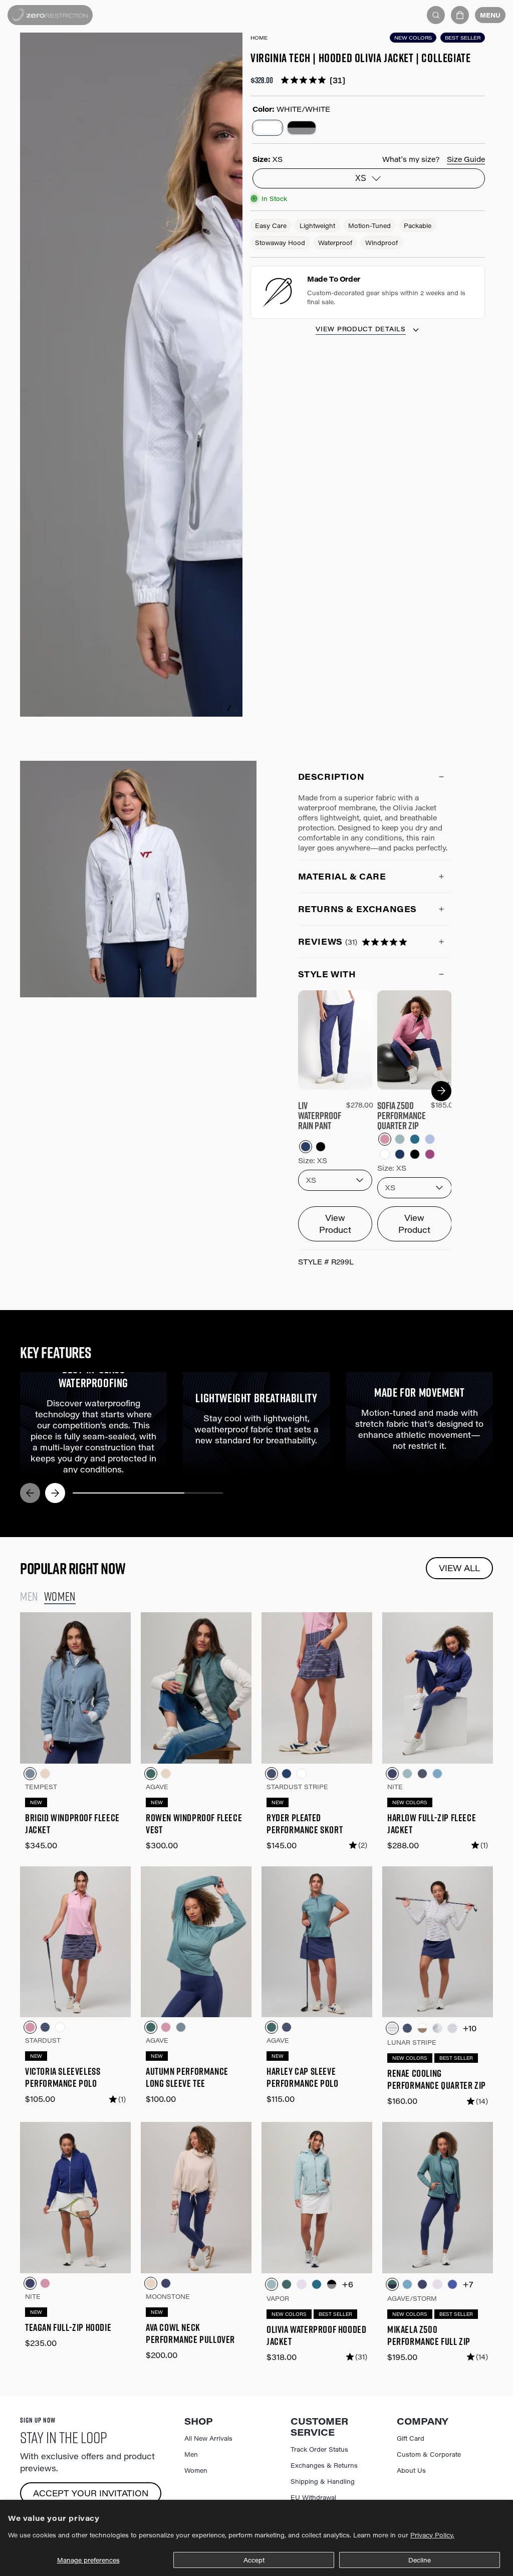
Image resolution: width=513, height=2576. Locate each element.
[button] (460, 15)
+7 (468, 2284)
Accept (254, 2560)
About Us (411, 2470)
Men (191, 2454)
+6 (347, 2284)
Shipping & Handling (323, 2481)
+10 (469, 2028)
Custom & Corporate (429, 2454)
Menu (490, 15)
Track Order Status (319, 2449)
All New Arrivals (208, 2438)
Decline (420, 2560)
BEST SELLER (463, 38)
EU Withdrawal (313, 2497)
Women (196, 2470)
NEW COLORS (413, 38)
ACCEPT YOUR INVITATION (91, 2493)
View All (459, 1568)
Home (259, 38)
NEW (36, 1802)
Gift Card (411, 2438)
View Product (335, 1224)
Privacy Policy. (432, 2535)
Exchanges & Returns (324, 2465)
